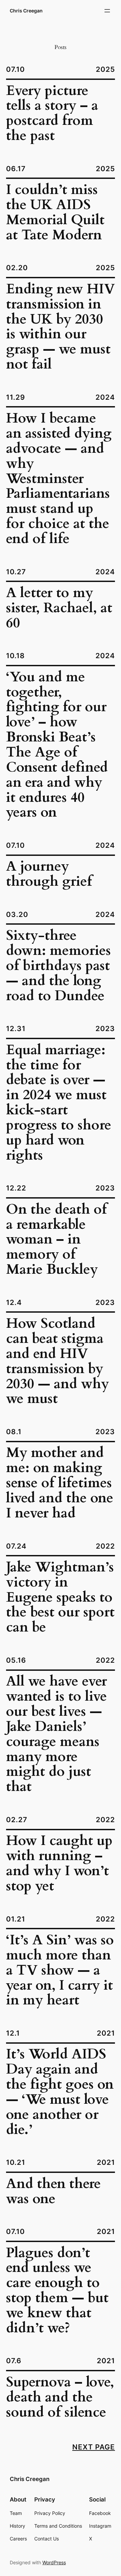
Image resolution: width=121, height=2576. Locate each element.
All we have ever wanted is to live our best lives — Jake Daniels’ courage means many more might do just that (56, 1734)
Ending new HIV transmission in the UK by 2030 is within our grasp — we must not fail (61, 327)
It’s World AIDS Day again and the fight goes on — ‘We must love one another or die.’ (60, 2092)
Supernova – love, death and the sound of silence (60, 2398)
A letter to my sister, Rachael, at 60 (59, 608)
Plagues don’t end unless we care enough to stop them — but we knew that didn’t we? (57, 2291)
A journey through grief (49, 874)
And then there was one (53, 2192)
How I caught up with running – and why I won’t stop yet (59, 1864)
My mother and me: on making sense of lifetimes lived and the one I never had (60, 1483)
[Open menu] (107, 11)
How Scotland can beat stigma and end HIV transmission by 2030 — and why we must (57, 1362)
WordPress (54, 2562)
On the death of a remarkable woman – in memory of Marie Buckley (56, 1240)
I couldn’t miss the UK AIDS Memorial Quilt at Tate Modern (55, 213)
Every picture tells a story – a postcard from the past (52, 114)
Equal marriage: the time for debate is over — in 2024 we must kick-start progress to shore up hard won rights (59, 1103)
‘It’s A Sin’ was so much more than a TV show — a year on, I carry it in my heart (60, 1971)
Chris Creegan (26, 11)
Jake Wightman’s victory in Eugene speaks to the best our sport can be (60, 1598)
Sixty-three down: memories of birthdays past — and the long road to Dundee (58, 966)
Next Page (94, 2447)
